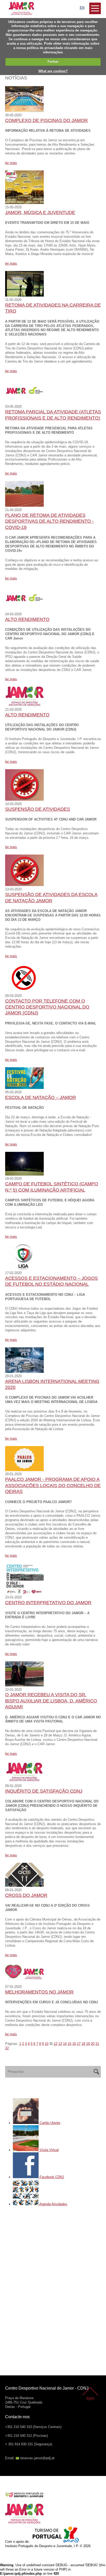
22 (7, 2048)
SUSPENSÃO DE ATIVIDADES (38, 809)
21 (97, 2044)
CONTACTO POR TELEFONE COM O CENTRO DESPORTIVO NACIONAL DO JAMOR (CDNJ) (47, 1007)
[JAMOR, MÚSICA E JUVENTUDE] (24, 203)
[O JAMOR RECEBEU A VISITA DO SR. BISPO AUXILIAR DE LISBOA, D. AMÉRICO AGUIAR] (24, 1685)
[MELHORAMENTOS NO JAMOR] (24, 1982)
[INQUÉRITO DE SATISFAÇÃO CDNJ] (24, 1781)
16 (74, 2044)
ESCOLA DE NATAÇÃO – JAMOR (41, 1097)
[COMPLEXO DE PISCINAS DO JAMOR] (24, 111)
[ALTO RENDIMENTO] (24, 610)
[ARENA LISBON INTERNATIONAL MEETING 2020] (24, 1372)
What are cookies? (53, 71)
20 (93, 2044)
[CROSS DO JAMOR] (24, 1886)
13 (60, 2044)
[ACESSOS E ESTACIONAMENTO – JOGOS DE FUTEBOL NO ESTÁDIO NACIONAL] (24, 1269)
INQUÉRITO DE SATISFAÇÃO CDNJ (44, 1791)
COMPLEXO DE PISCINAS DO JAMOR (46, 120)
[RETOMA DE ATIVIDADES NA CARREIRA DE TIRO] (24, 295)
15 (69, 2044)
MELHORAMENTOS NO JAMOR (39, 1992)
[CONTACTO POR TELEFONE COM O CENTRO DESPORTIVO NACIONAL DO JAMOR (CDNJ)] (24, 991)
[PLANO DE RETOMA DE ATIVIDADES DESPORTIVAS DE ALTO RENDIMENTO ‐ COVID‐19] (24, 506)
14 (65, 2044)
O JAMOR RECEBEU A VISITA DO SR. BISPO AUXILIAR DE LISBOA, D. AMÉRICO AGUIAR (51, 1701)
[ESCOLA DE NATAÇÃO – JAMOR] (24, 1088)
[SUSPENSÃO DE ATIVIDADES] (24, 799)
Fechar (53, 61)
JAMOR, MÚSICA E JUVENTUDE (40, 212)
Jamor (10, 4)
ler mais (11, 163)
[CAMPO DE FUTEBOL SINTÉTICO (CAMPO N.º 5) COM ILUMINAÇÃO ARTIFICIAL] (24, 1174)
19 (88, 2044)
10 (47, 2044)
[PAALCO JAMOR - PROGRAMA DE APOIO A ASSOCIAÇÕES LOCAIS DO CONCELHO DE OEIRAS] (24, 1470)
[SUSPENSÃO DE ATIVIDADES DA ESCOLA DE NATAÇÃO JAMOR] (24, 885)
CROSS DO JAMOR (26, 1895)
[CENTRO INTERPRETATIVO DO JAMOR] (24, 1593)
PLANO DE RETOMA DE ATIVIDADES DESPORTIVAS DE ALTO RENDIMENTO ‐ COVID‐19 (49, 521)
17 (79, 2044)
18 (83, 2044)
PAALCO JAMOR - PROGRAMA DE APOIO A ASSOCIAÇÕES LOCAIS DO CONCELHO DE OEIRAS (53, 1485)
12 (56, 2044)
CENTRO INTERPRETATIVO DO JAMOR (48, 1603)
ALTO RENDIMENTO (27, 619)
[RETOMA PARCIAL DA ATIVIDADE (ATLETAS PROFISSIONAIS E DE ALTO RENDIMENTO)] (24, 402)
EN (82, 8)
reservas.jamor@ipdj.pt (37, 2458)
